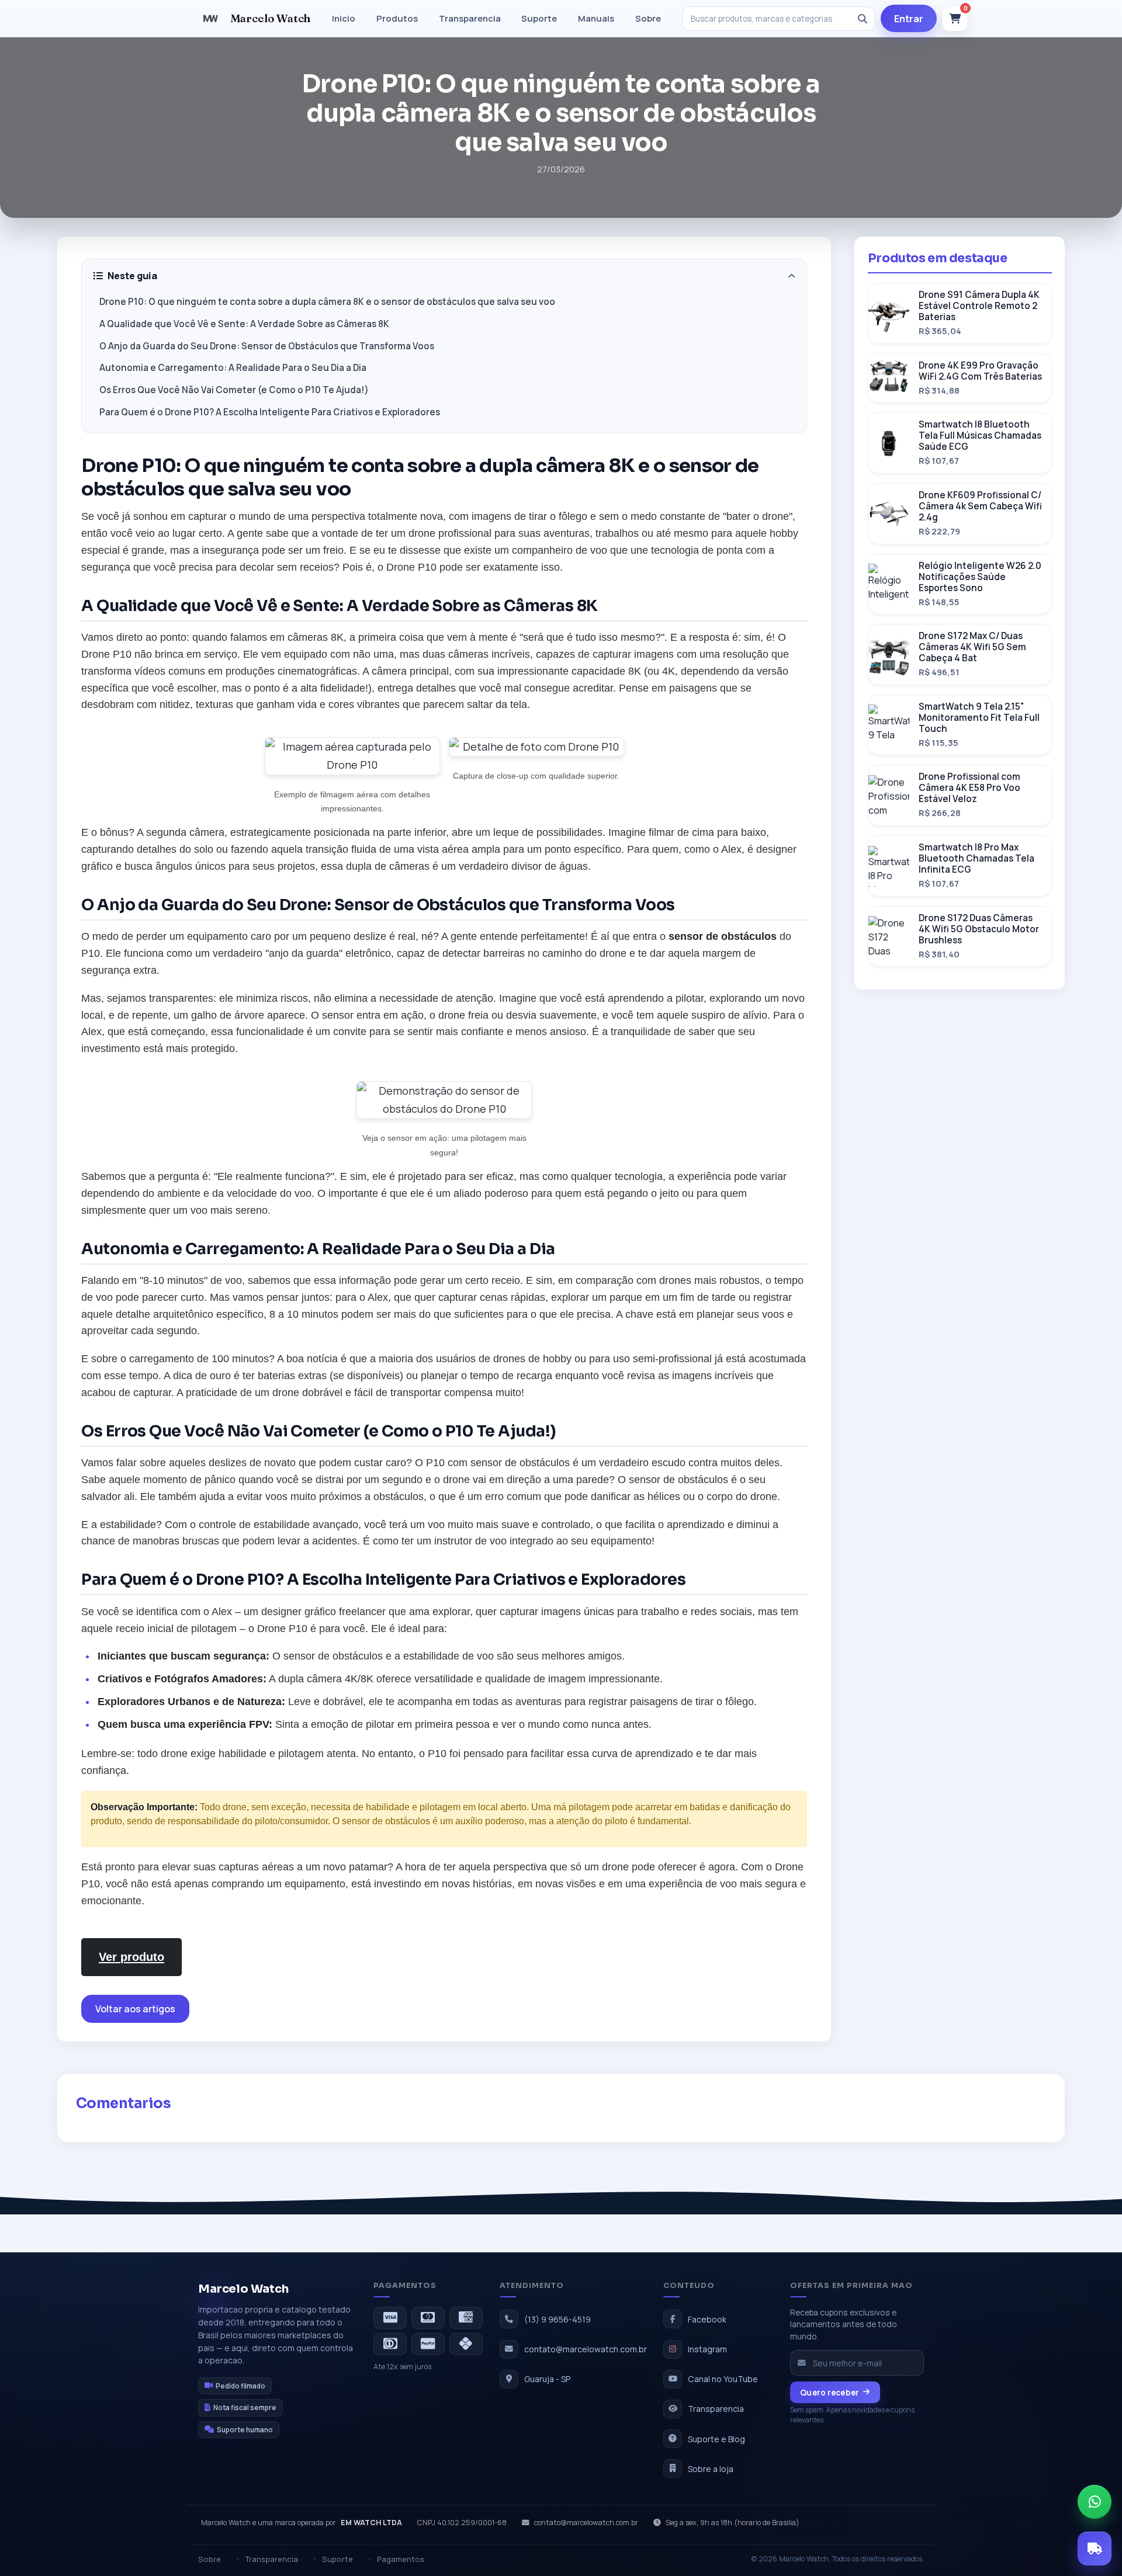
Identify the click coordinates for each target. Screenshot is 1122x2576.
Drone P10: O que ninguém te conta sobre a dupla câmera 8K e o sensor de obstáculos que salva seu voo (327, 302)
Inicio (344, 18)
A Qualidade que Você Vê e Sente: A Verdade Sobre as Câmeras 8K (244, 324)
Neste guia (132, 276)
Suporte (539, 18)
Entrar (909, 19)
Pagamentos (401, 2559)
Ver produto (131, 1957)
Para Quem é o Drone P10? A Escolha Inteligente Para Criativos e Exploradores (270, 412)
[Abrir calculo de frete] (1095, 2549)
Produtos (397, 18)
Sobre (648, 18)
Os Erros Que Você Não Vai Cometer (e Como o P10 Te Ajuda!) (234, 390)
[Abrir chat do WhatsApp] (1095, 2502)
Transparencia (470, 18)
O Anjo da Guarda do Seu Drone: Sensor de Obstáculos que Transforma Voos (267, 346)
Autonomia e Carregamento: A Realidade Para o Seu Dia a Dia (233, 368)
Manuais (596, 18)
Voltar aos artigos (135, 2009)
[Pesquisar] (863, 19)
